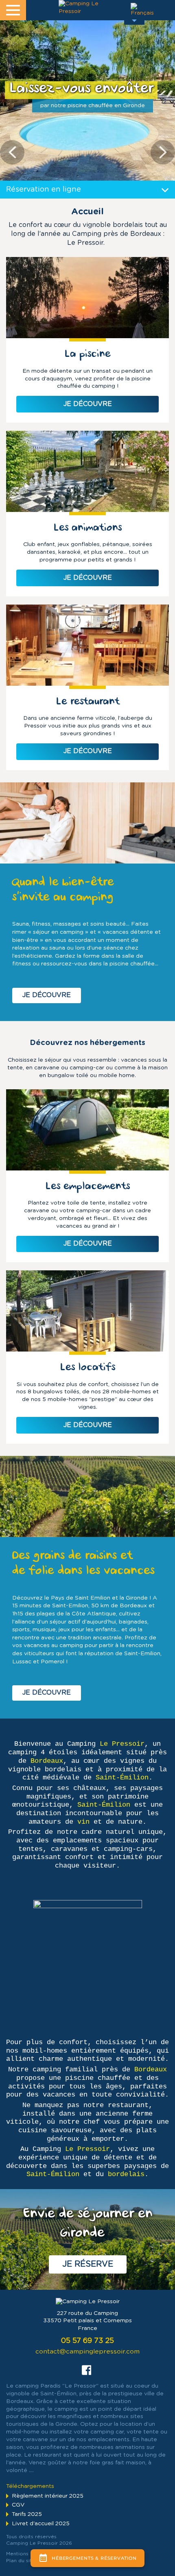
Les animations (87, 528)
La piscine (87, 355)
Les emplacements (87, 1187)
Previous (12, 152)
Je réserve (88, 2264)
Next (163, 152)
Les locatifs (87, 1368)
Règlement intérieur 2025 (48, 2496)
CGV (18, 2505)
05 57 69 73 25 (87, 2341)
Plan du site (21, 2561)
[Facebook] (87, 2369)
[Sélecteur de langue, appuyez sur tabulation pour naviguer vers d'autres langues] (134, 12)
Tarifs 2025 (27, 2514)
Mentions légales (27, 2554)
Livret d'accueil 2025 (41, 2524)
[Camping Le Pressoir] (81, 8)
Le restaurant (88, 702)
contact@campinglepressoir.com (87, 2352)
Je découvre (47, 995)
